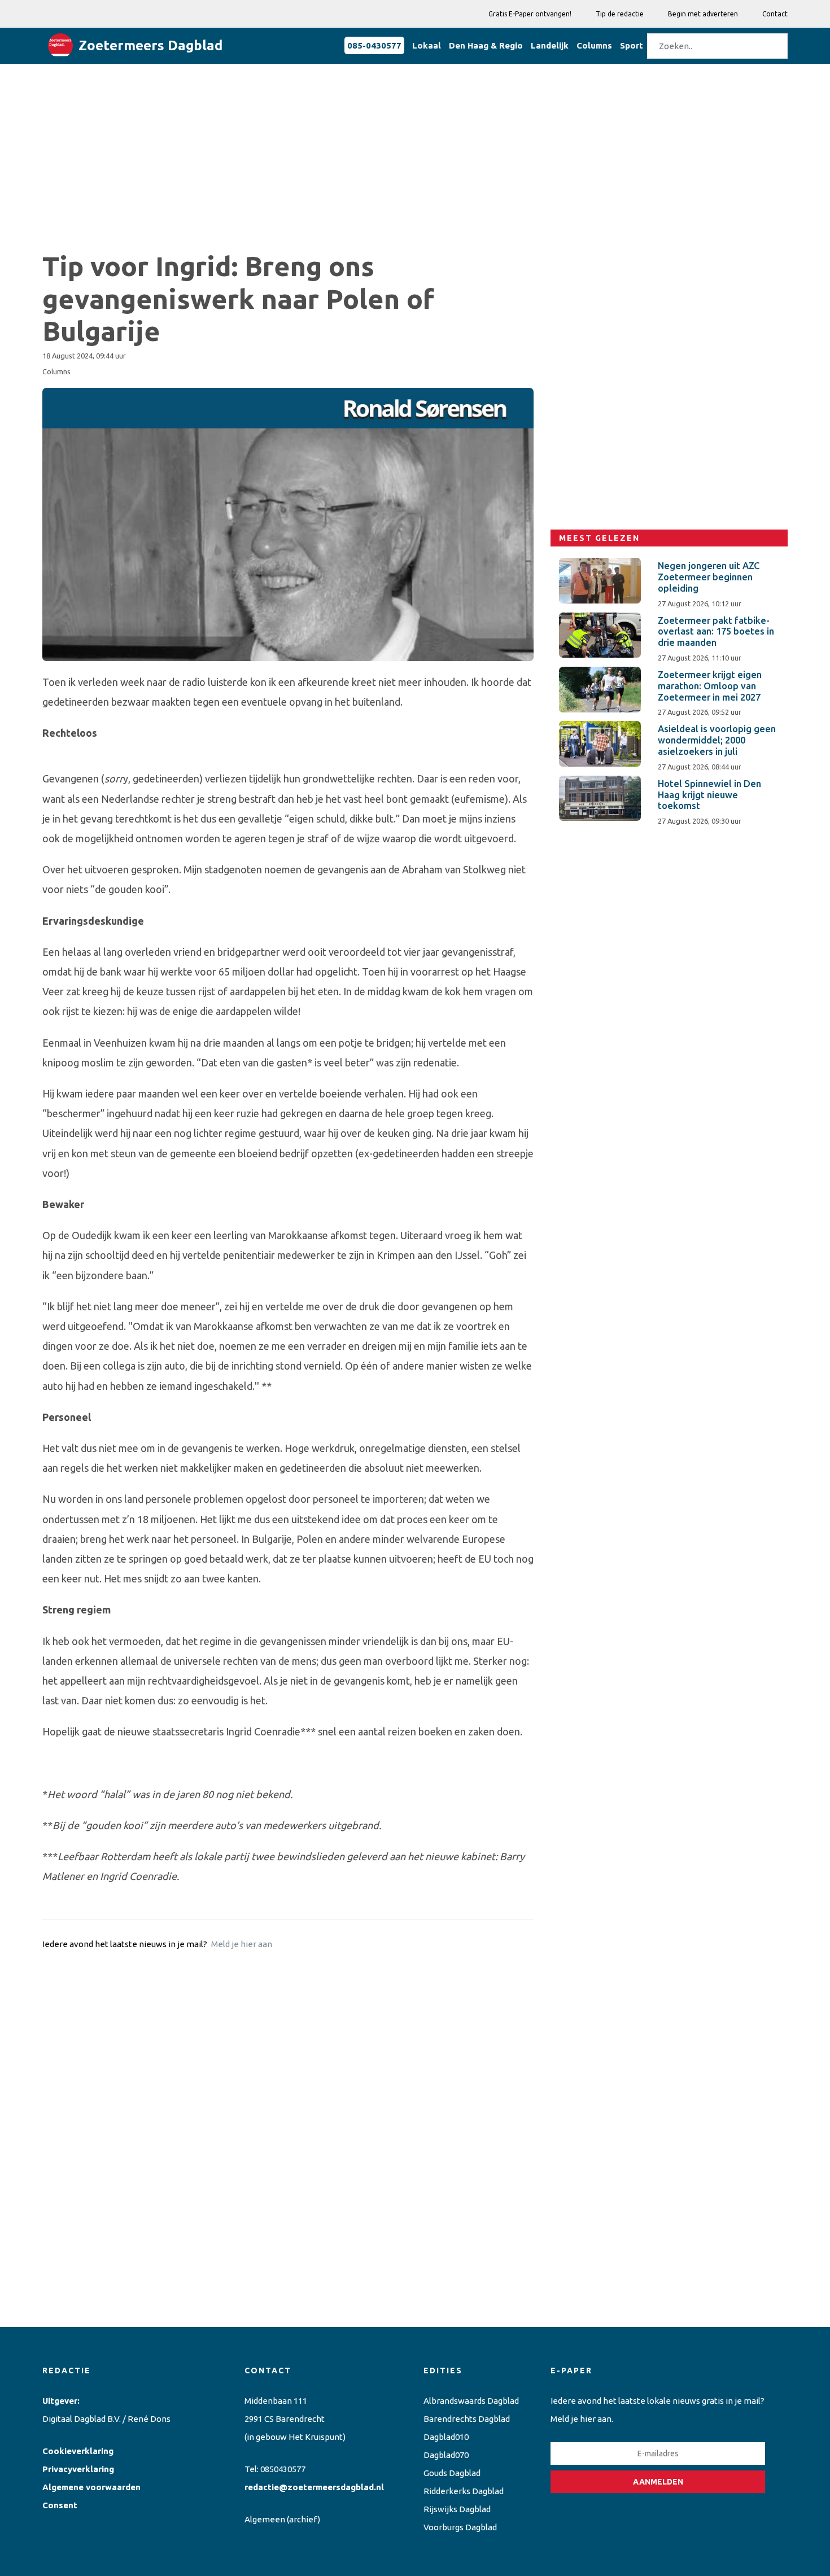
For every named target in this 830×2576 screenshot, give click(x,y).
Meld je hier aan (242, 1944)
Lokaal (427, 45)
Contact (775, 14)
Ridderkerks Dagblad (464, 2491)
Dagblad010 (446, 2437)
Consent (60, 2505)
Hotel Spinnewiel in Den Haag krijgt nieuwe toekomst (709, 795)
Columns (594, 45)
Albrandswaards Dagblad (471, 2401)
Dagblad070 (446, 2455)
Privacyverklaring (78, 2469)
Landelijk (550, 45)
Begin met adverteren (703, 14)
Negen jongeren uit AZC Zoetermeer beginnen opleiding (709, 577)
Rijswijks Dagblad (457, 2509)
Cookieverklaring (78, 2451)
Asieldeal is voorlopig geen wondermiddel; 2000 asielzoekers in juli (717, 740)
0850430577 (283, 2469)
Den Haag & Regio (486, 45)
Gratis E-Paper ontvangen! (530, 14)
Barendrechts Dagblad (467, 2419)
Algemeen (265, 2519)
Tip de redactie (620, 14)
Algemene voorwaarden (91, 2487)
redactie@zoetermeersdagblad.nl (314, 2487)
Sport (632, 45)
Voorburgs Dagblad (460, 2527)
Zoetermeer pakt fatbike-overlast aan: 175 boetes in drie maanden (716, 632)
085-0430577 (374, 45)
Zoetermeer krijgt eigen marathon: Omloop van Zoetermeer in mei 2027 (710, 686)
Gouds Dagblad (452, 2473)
